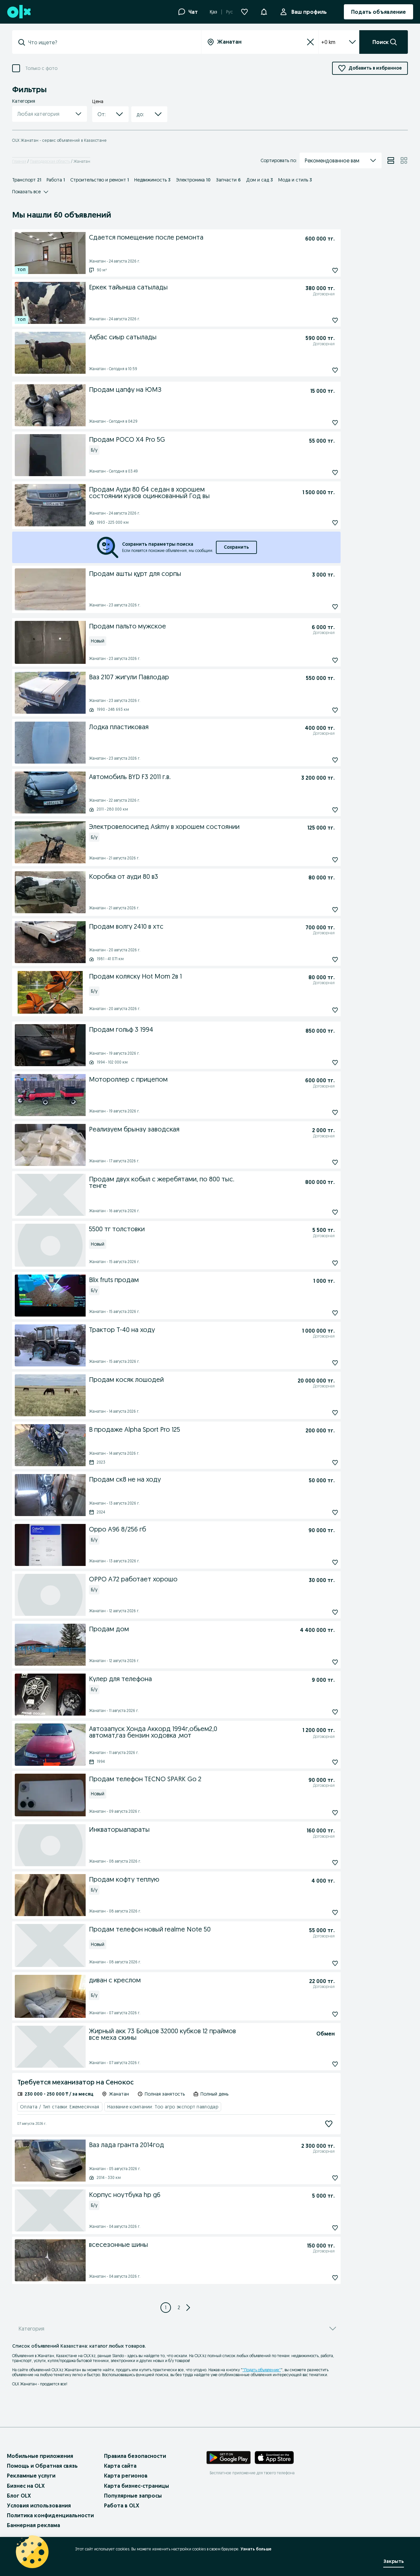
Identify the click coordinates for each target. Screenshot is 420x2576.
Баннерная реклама (33, 2525)
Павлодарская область (50, 161)
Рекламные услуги (31, 2476)
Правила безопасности (135, 2456)
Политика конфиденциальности (50, 2515)
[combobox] (111, 42)
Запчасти (228, 180)
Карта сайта (120, 2466)
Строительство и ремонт (100, 180)
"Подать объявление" (262, 2370)
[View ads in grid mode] (404, 160)
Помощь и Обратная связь (42, 2466)
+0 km (328, 42)
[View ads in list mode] (391, 160)
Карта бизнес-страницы (136, 2486)
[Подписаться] (329, 2124)
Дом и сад (260, 180)
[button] (264, 11)
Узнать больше (256, 2549)
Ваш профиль (309, 12)
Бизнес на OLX (26, 2486)
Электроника (193, 180)
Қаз (213, 12)
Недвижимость (152, 180)
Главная (19, 161)
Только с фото (41, 68)
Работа (56, 180)
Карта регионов (126, 2476)
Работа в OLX (122, 2505)
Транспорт (27, 180)
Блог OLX (19, 2496)
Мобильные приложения (40, 2456)
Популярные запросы (133, 2496)
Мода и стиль (295, 180)
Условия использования (39, 2505)
